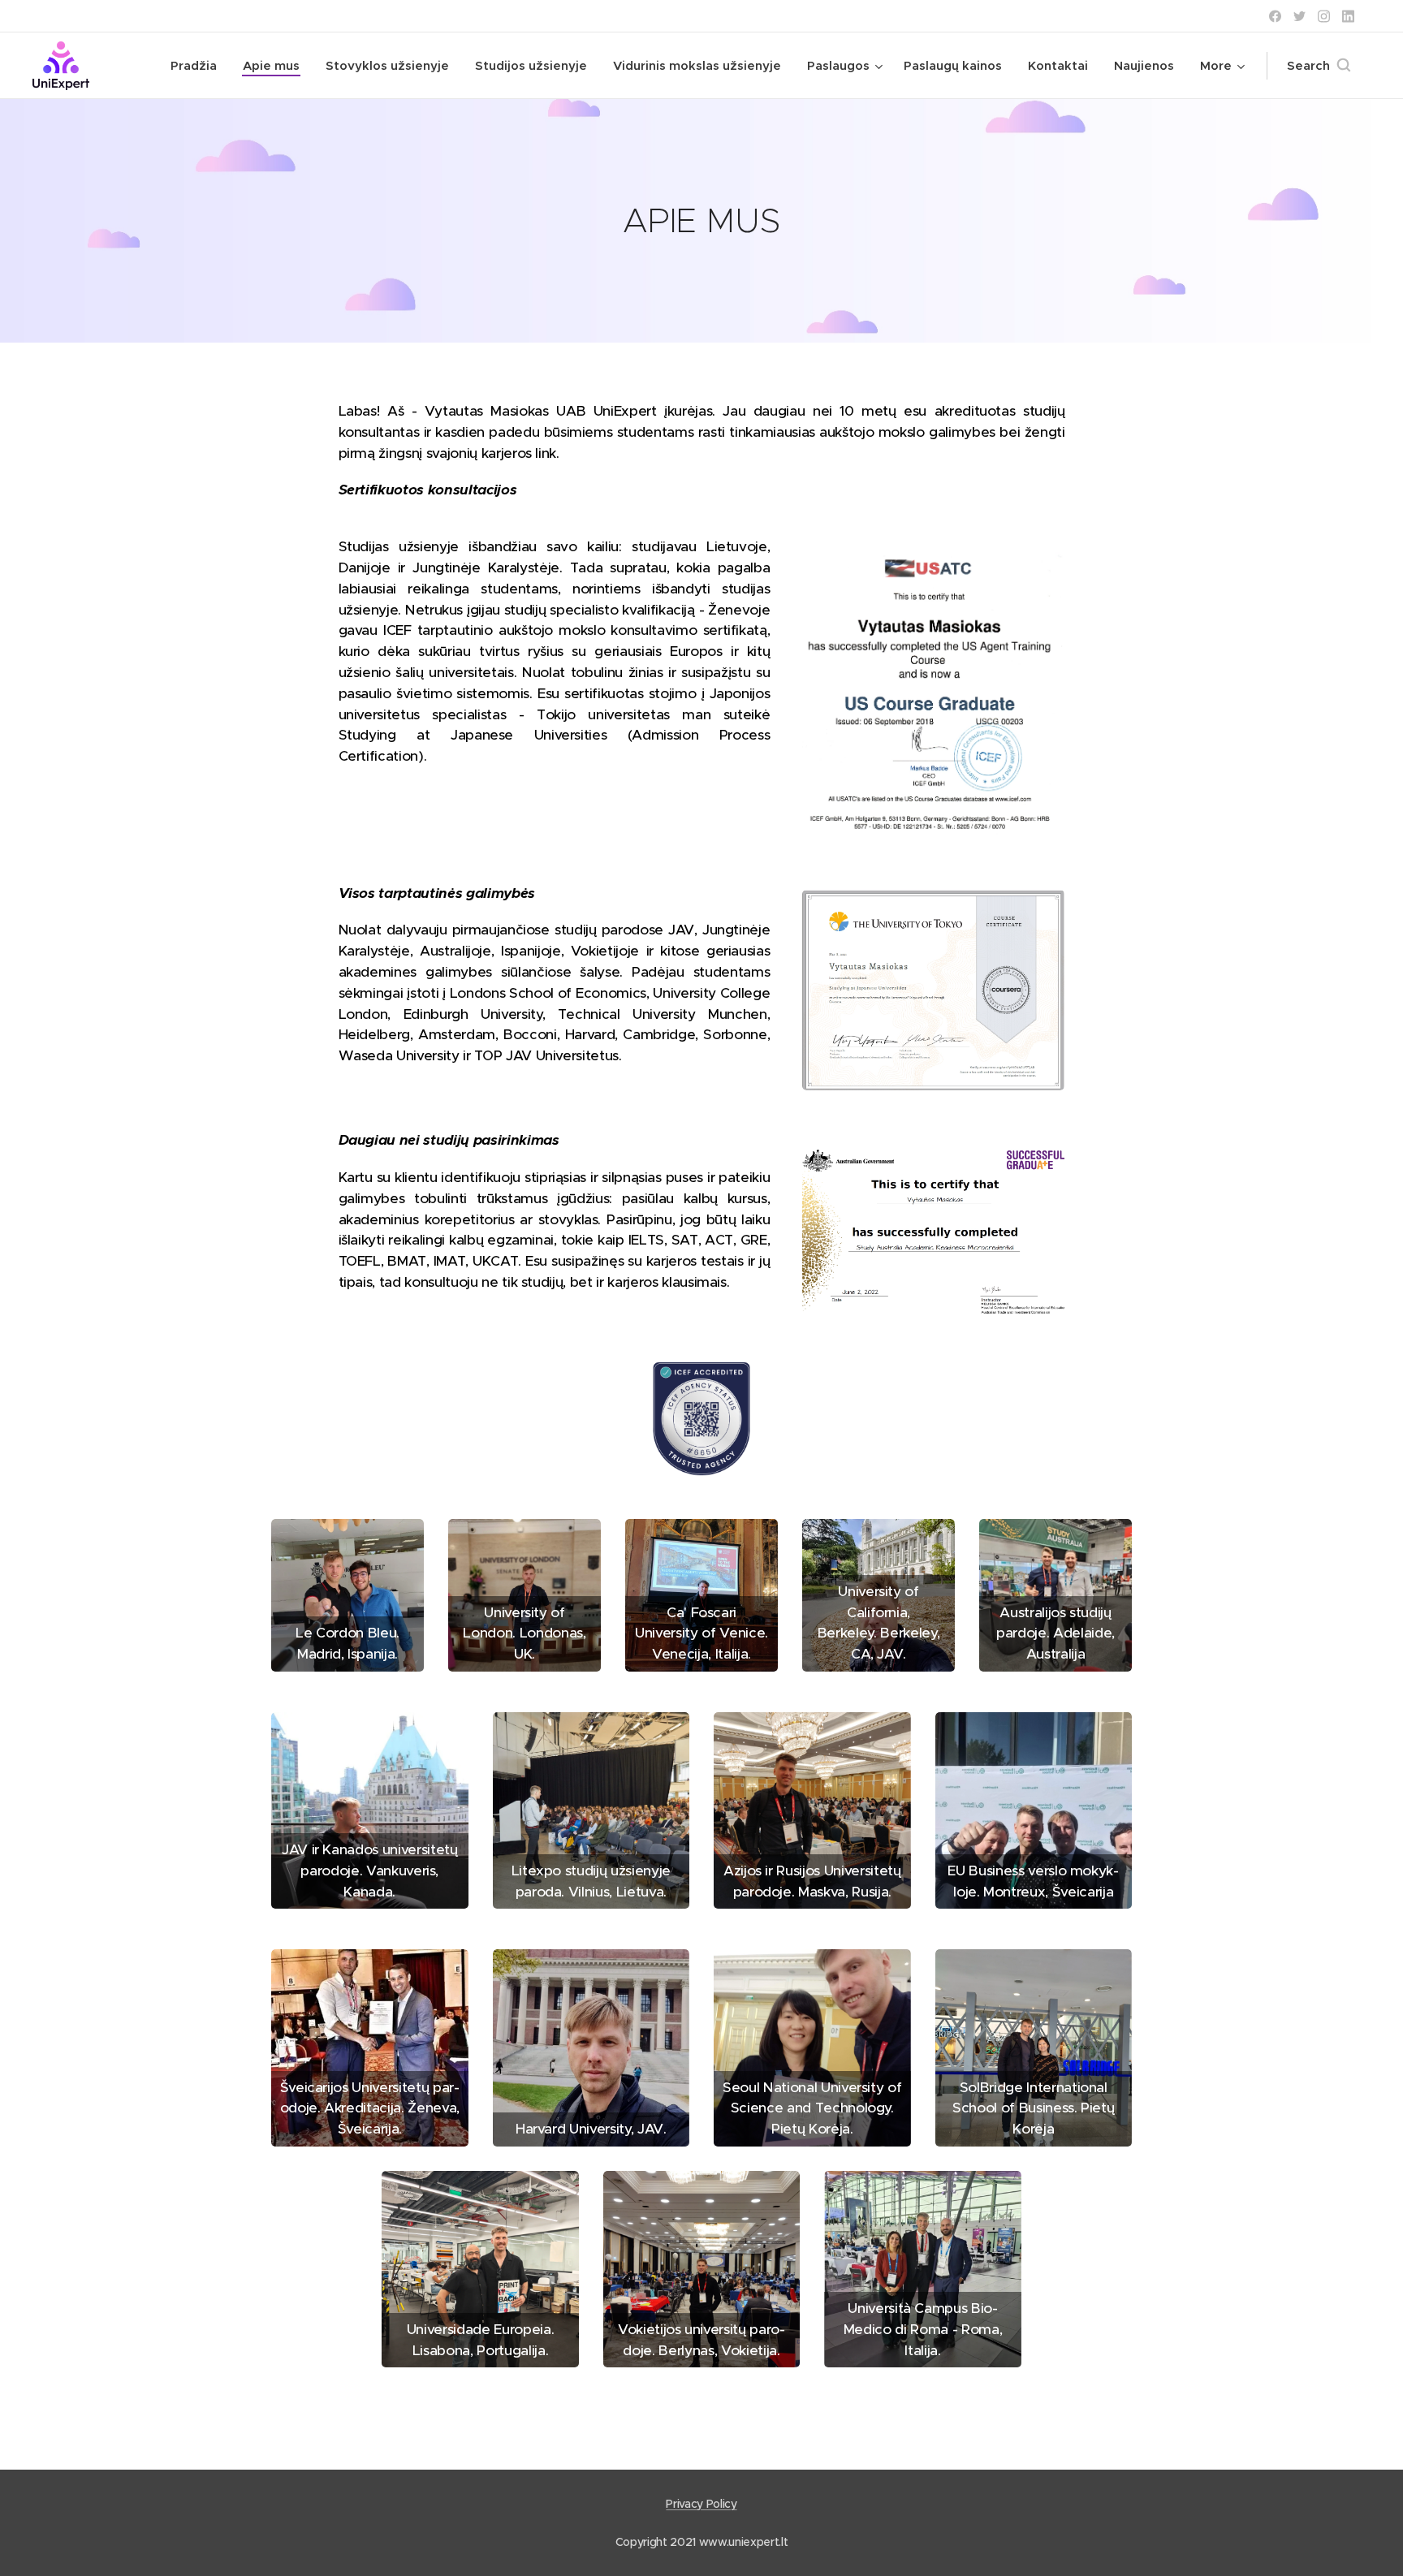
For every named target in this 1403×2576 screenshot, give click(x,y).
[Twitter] (1299, 16)
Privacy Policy (701, 2504)
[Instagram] (1324, 16)
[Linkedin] (1348, 16)
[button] (1319, 66)
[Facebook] (1275, 16)
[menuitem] (198, 66)
